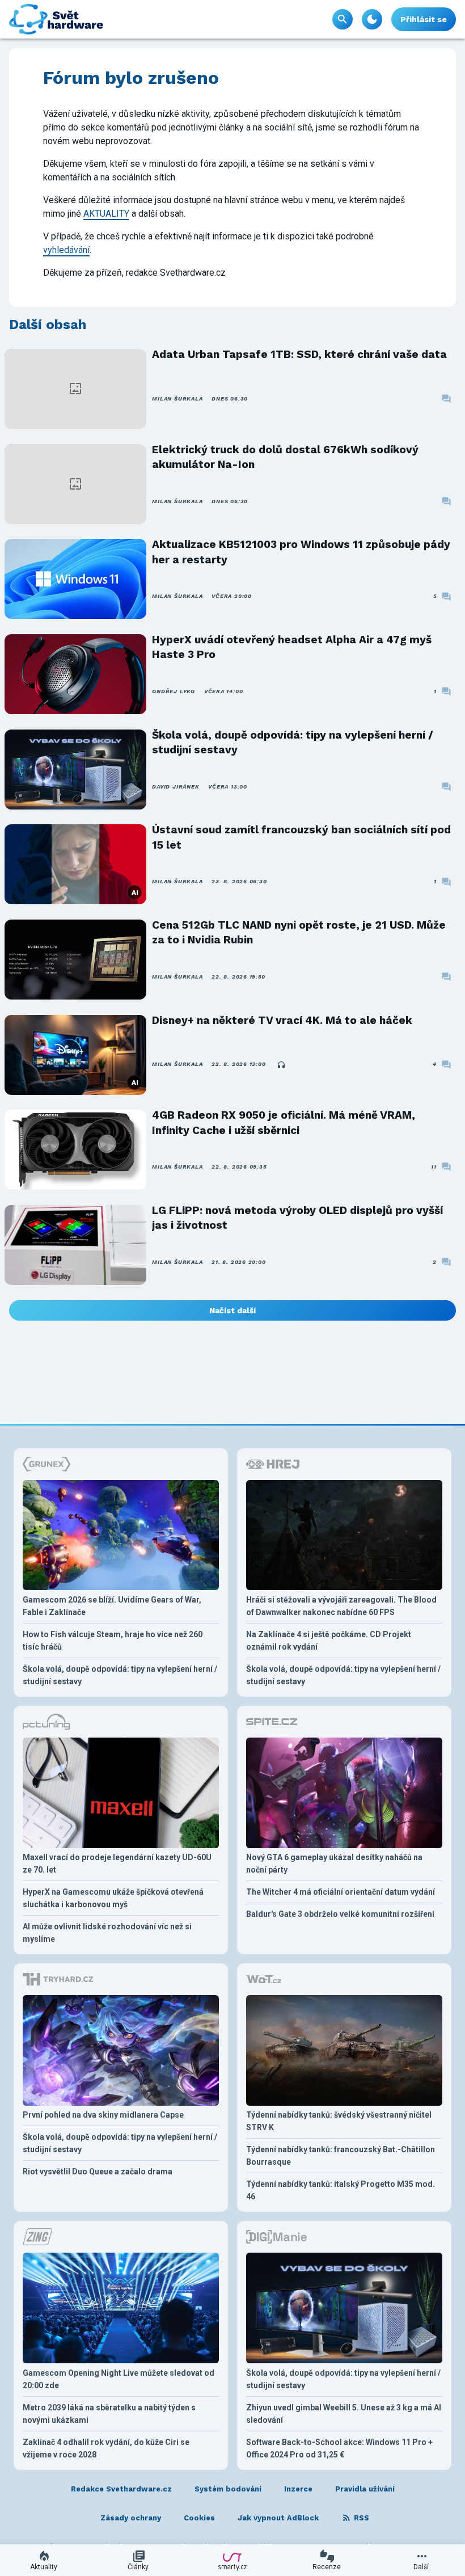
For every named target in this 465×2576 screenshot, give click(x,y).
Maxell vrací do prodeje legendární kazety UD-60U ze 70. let (117, 1864)
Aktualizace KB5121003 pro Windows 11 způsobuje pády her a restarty (301, 552)
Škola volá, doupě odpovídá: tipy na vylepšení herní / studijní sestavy (293, 742)
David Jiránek (176, 787)
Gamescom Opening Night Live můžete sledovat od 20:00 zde (119, 2379)
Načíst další (232, 1310)
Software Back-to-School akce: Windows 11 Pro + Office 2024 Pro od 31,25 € (339, 2448)
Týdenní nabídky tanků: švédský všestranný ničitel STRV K (339, 2121)
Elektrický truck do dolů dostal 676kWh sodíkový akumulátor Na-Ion (285, 457)
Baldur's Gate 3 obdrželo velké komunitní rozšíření (340, 1914)
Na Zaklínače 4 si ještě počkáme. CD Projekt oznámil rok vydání (329, 1641)
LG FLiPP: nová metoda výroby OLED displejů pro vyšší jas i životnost (297, 1218)
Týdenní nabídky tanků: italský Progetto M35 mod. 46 (341, 2190)
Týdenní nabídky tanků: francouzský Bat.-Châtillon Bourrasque (341, 2156)
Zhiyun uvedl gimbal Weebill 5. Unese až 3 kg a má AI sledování (344, 2414)
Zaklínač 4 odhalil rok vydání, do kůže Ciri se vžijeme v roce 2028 (106, 2448)
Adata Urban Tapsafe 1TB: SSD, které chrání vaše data (299, 354)
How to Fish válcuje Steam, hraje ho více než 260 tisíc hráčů (113, 1641)
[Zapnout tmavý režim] (372, 19)
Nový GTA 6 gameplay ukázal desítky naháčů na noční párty (334, 1864)
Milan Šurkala (177, 399)
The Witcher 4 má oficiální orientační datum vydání (341, 1892)
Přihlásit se (424, 19)
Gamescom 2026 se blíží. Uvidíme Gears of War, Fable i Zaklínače (112, 1606)
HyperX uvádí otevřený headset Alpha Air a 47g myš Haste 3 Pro (292, 647)
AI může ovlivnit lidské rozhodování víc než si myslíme (107, 1933)
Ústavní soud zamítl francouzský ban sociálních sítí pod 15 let (301, 837)
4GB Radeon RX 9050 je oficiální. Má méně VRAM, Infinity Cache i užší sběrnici (284, 1122)
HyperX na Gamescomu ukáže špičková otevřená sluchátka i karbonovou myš (113, 1898)
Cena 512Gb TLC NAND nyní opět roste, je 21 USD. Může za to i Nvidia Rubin (299, 932)
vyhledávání (66, 250)
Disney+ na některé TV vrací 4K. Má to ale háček (282, 1020)
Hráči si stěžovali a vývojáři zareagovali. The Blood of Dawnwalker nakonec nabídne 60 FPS (341, 1606)
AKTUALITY (106, 214)
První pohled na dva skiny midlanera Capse (103, 2115)
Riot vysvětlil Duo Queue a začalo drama (98, 2172)
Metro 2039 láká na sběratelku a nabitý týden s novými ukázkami (109, 2414)
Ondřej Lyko (173, 691)
